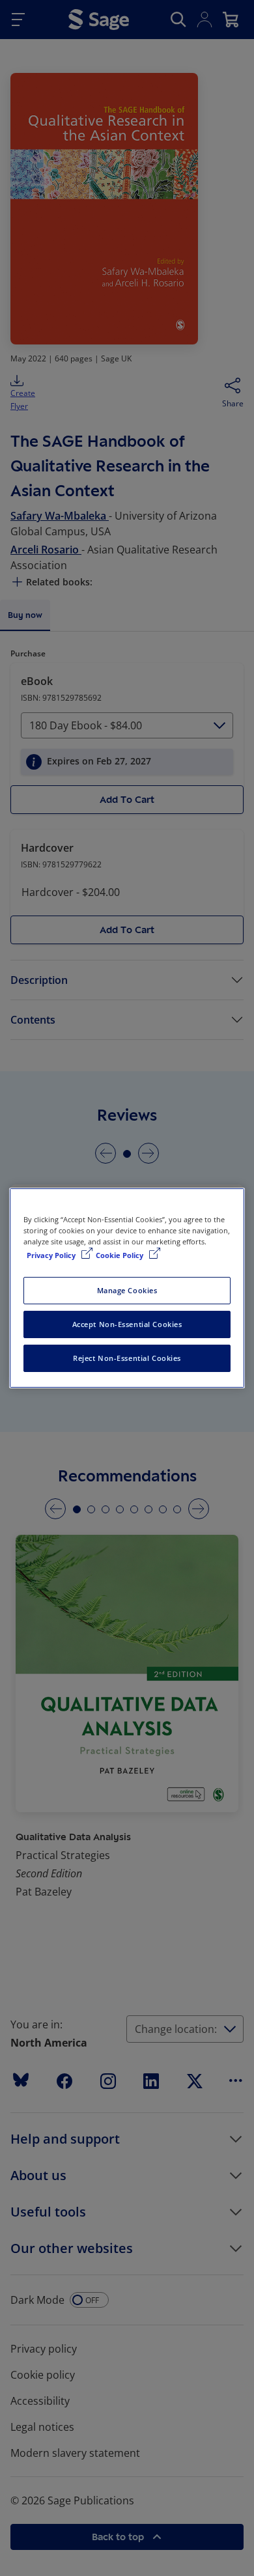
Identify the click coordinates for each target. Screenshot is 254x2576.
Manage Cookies (127, 1290)
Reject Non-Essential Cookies (127, 1358)
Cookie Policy (120, 1255)
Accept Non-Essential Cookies (127, 1324)
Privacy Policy (52, 1255)
